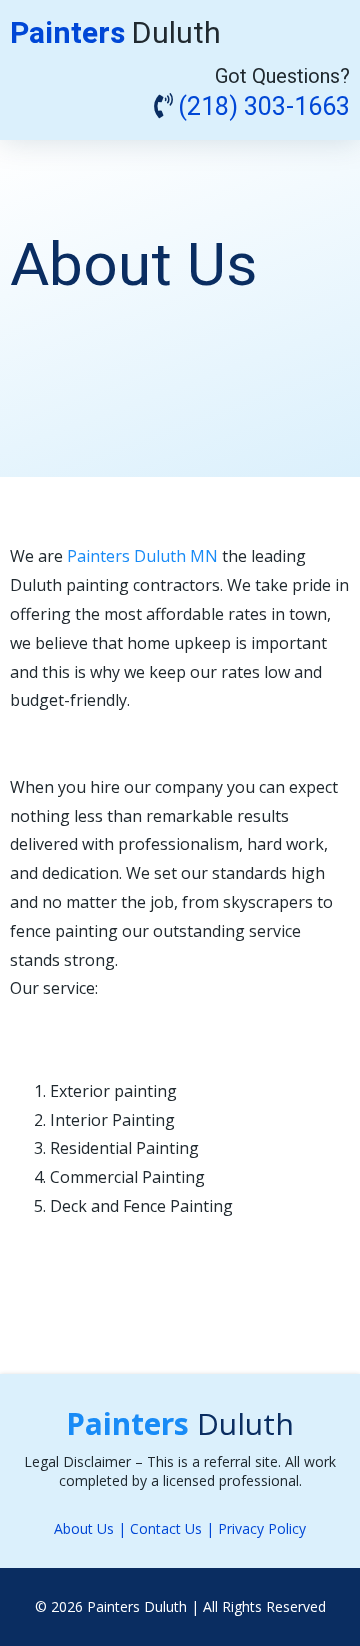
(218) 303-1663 (264, 107)
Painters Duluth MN (142, 556)
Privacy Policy (262, 1528)
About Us (84, 1528)
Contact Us (166, 1528)
